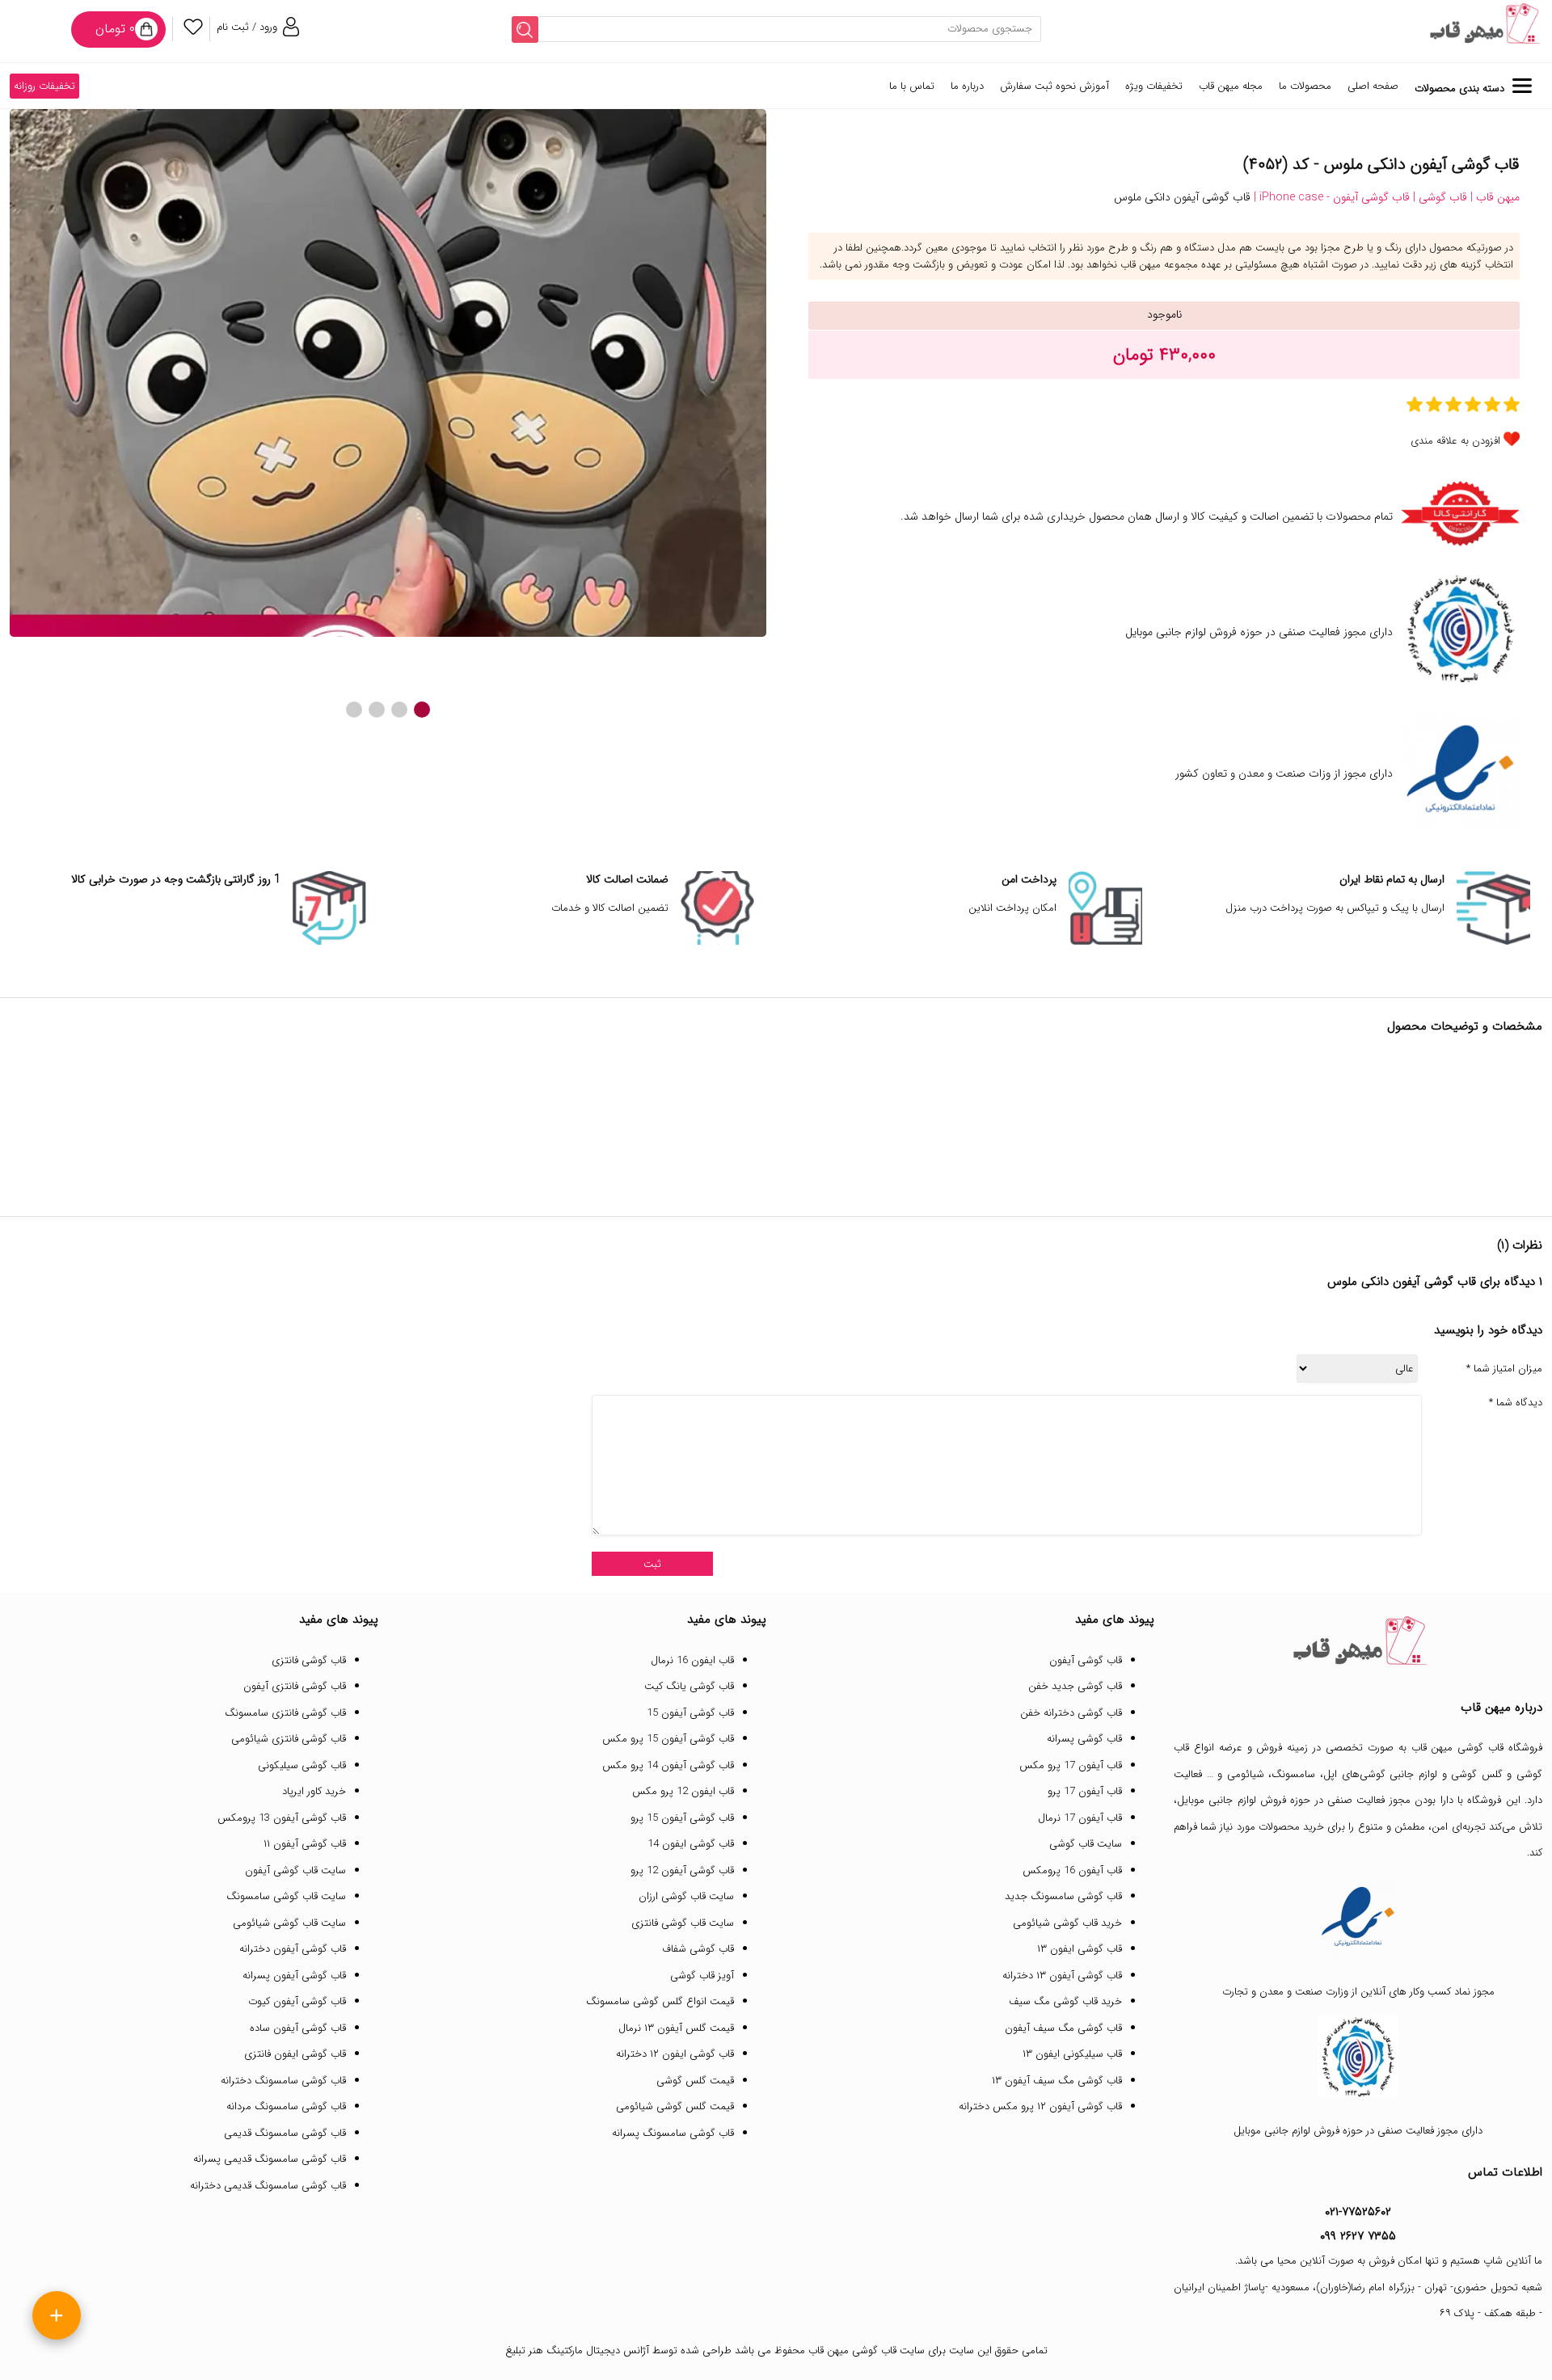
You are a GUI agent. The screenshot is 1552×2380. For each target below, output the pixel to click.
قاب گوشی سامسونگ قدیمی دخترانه (268, 2186)
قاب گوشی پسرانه (1084, 1739)
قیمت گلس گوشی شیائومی (675, 2106)
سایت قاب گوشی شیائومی (289, 1923)
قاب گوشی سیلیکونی (302, 1765)
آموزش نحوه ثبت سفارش (1054, 86)
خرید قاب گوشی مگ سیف (1065, 2001)
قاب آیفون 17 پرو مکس (1071, 1765)
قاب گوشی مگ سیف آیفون (1063, 2028)
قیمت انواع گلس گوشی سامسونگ (660, 2001)
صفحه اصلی (1373, 86)
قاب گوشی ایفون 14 (691, 1844)
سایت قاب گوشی (1086, 1844)
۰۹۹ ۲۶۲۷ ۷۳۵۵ (1358, 2236)
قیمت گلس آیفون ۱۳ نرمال (676, 2028)
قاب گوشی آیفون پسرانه (294, 1976)
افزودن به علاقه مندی (1455, 441)
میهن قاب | (1493, 197)
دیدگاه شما (1516, 1403)
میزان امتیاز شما (1504, 1369)
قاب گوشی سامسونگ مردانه (286, 2106)
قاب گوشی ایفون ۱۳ (1080, 1949)
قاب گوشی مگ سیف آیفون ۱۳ (1057, 2081)
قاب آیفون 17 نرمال (1080, 1818)
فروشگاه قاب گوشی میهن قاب (1477, 1748)
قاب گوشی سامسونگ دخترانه (283, 2081)
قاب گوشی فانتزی (309, 1660)
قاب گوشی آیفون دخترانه (293, 1949)
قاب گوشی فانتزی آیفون (295, 1686)
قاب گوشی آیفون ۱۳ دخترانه (1062, 1976)
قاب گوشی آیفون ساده (298, 2028)
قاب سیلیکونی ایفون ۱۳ (1072, 2054)
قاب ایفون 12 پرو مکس (683, 1791)
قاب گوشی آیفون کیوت (297, 2001)
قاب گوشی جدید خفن (1075, 1686)
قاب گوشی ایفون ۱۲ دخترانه (675, 2054)
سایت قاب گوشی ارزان (686, 1896)
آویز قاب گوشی (702, 1976)
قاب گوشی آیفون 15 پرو (682, 1818)
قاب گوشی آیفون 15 (690, 1713)
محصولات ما (1305, 86)
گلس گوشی (1477, 1774)
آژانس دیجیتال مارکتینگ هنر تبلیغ (577, 2351)
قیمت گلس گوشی (695, 2081)
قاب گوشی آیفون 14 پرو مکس (668, 1765)
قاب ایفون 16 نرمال (692, 1660)
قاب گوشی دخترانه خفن (1071, 1713)
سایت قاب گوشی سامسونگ (286, 1896)
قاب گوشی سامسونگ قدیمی (285, 2133)
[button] (422, 710)
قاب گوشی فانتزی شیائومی (289, 1739)
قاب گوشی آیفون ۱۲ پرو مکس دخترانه (1040, 2106)
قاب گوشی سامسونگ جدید (1063, 1896)
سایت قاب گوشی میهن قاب (867, 2351)
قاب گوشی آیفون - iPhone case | (1330, 197)
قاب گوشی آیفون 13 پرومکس (282, 1818)
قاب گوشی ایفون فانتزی (295, 2054)
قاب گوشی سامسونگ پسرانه (673, 2133)
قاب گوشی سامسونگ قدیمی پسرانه (270, 2159)
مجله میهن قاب (1231, 86)
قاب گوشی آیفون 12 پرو (682, 1870)
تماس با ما (912, 86)
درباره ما (967, 86)
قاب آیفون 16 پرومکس (1072, 1870)
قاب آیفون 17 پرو (1085, 1791)
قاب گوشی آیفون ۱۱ (305, 1844)
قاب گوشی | (1438, 197)
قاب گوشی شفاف (698, 1949)
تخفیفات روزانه (44, 86)
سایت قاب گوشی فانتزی (683, 1923)
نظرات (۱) (1520, 1245)
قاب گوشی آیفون (1086, 1660)
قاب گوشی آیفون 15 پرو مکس (668, 1739)
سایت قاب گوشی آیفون (295, 1870)
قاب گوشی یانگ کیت (689, 1686)
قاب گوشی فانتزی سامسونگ (285, 1713)
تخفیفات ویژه (1154, 86)
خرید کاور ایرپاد (314, 1791)
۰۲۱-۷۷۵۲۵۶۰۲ (1358, 2212)
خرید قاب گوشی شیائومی (1067, 1923)
